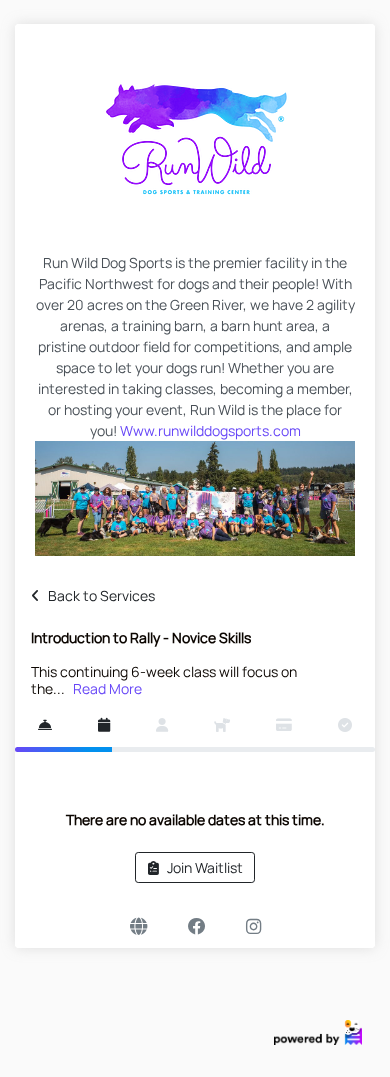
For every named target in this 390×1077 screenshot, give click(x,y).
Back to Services (101, 595)
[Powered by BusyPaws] (318, 1031)
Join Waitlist (205, 867)
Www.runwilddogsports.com (210, 430)
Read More (107, 688)
